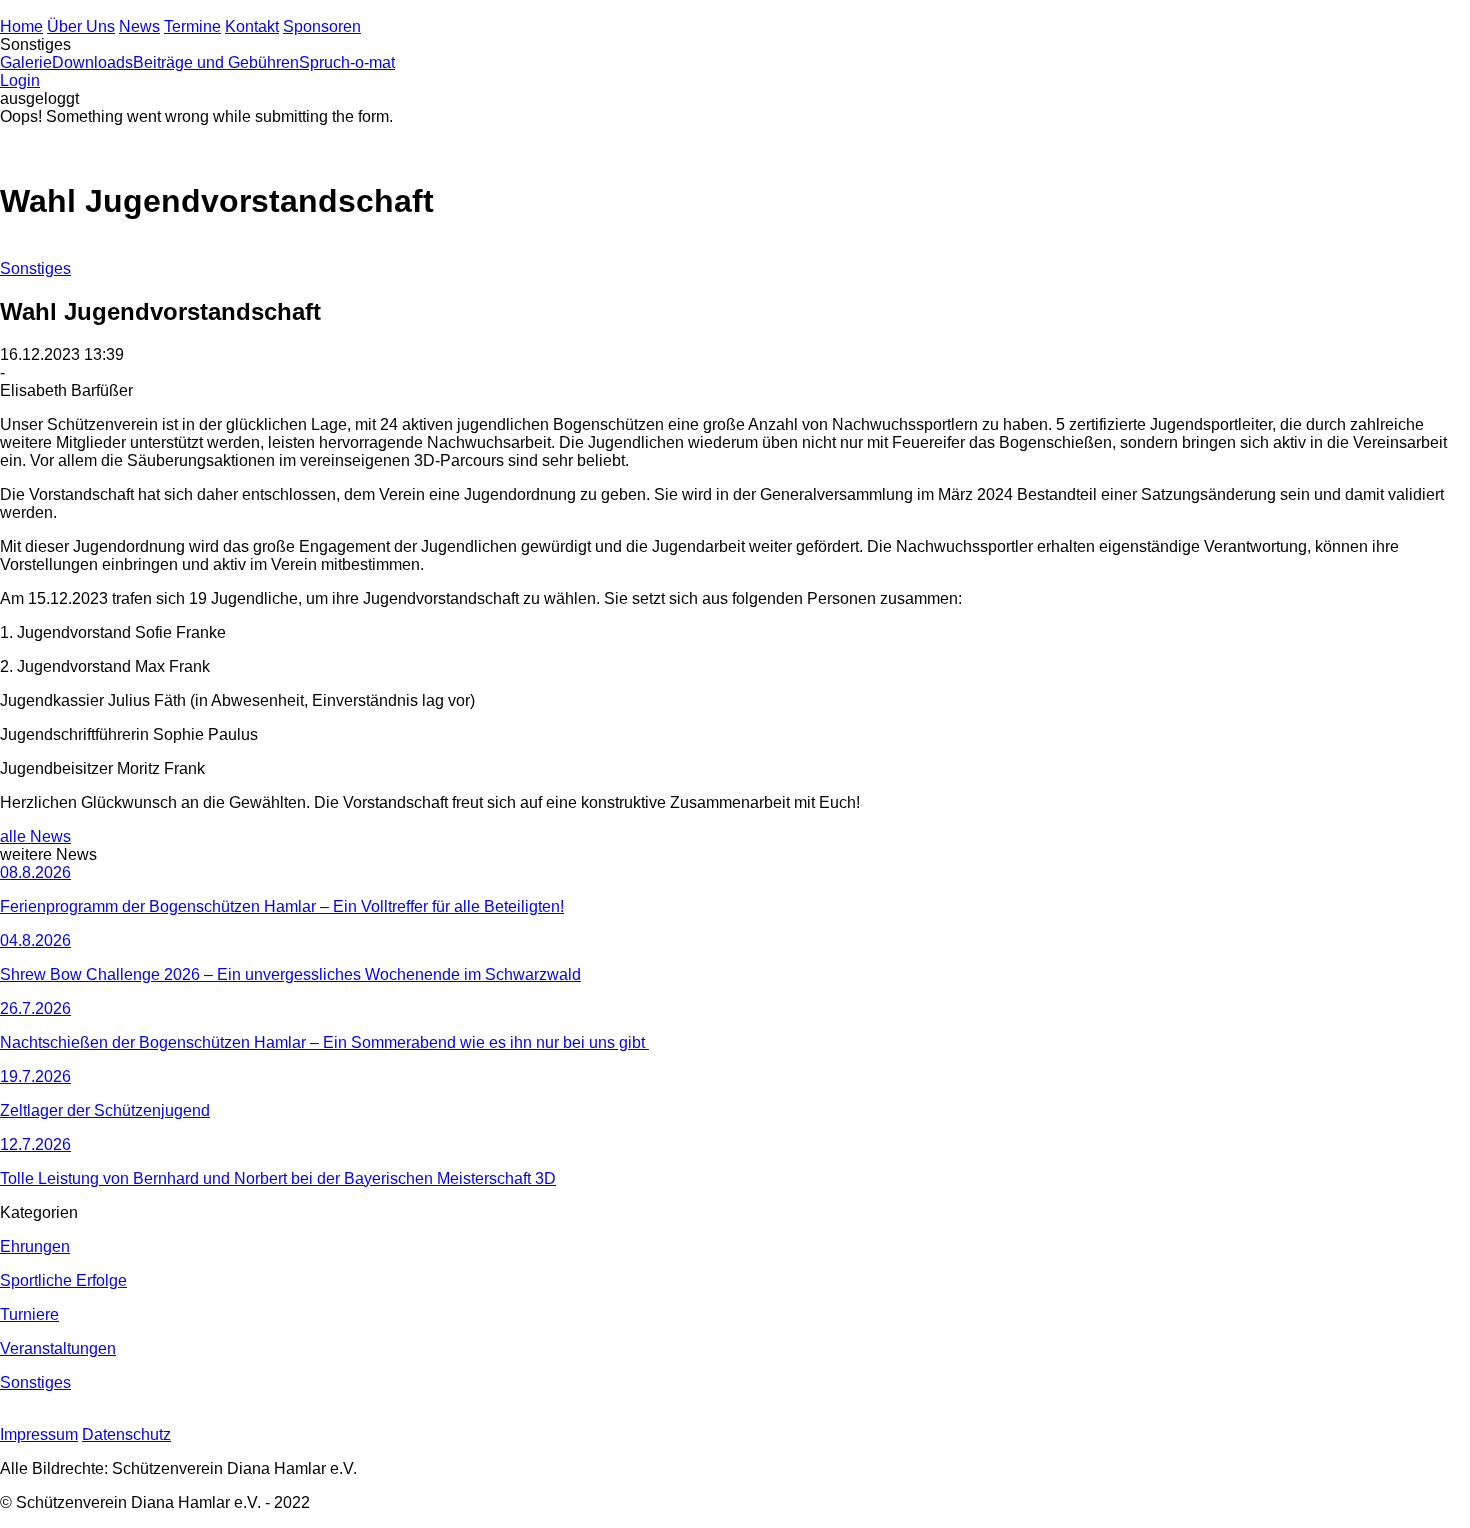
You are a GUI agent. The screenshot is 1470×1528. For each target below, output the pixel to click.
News (139, 26)
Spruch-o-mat (347, 62)
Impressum (39, 1434)
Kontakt (252, 26)
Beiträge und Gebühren (216, 62)
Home (21, 26)
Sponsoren (322, 26)
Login (20, 80)
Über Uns (81, 26)
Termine (192, 26)
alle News (35, 836)
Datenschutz (126, 1434)
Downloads (92, 62)
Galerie (26, 62)
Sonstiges (35, 268)
